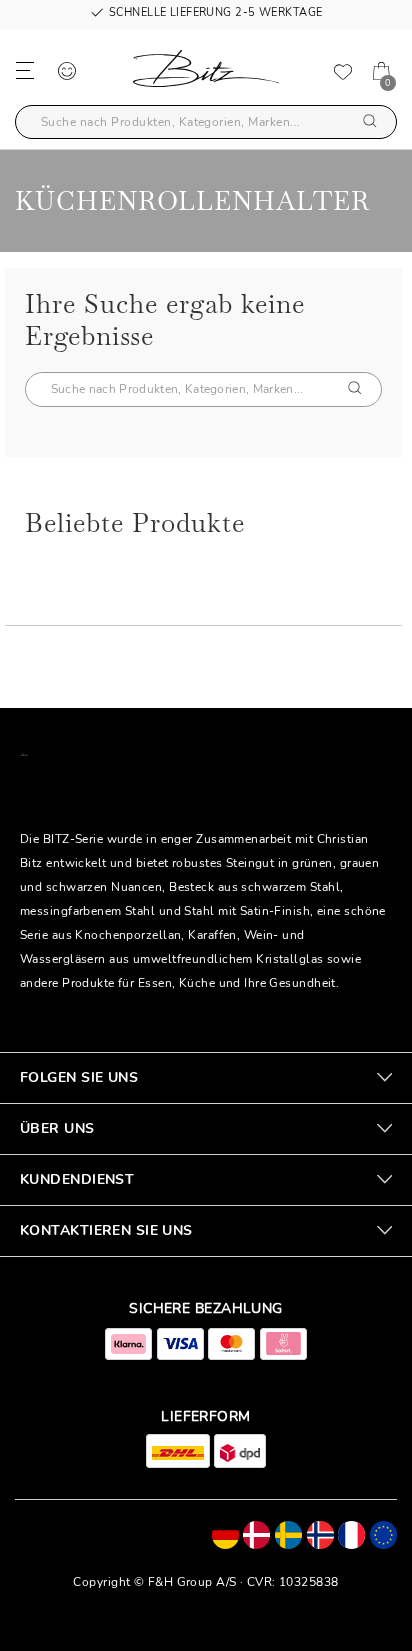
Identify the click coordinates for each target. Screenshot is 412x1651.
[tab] (206, 1078)
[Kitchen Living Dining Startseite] (206, 72)
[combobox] (206, 122)
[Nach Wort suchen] (370, 122)
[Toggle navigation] (25, 69)
